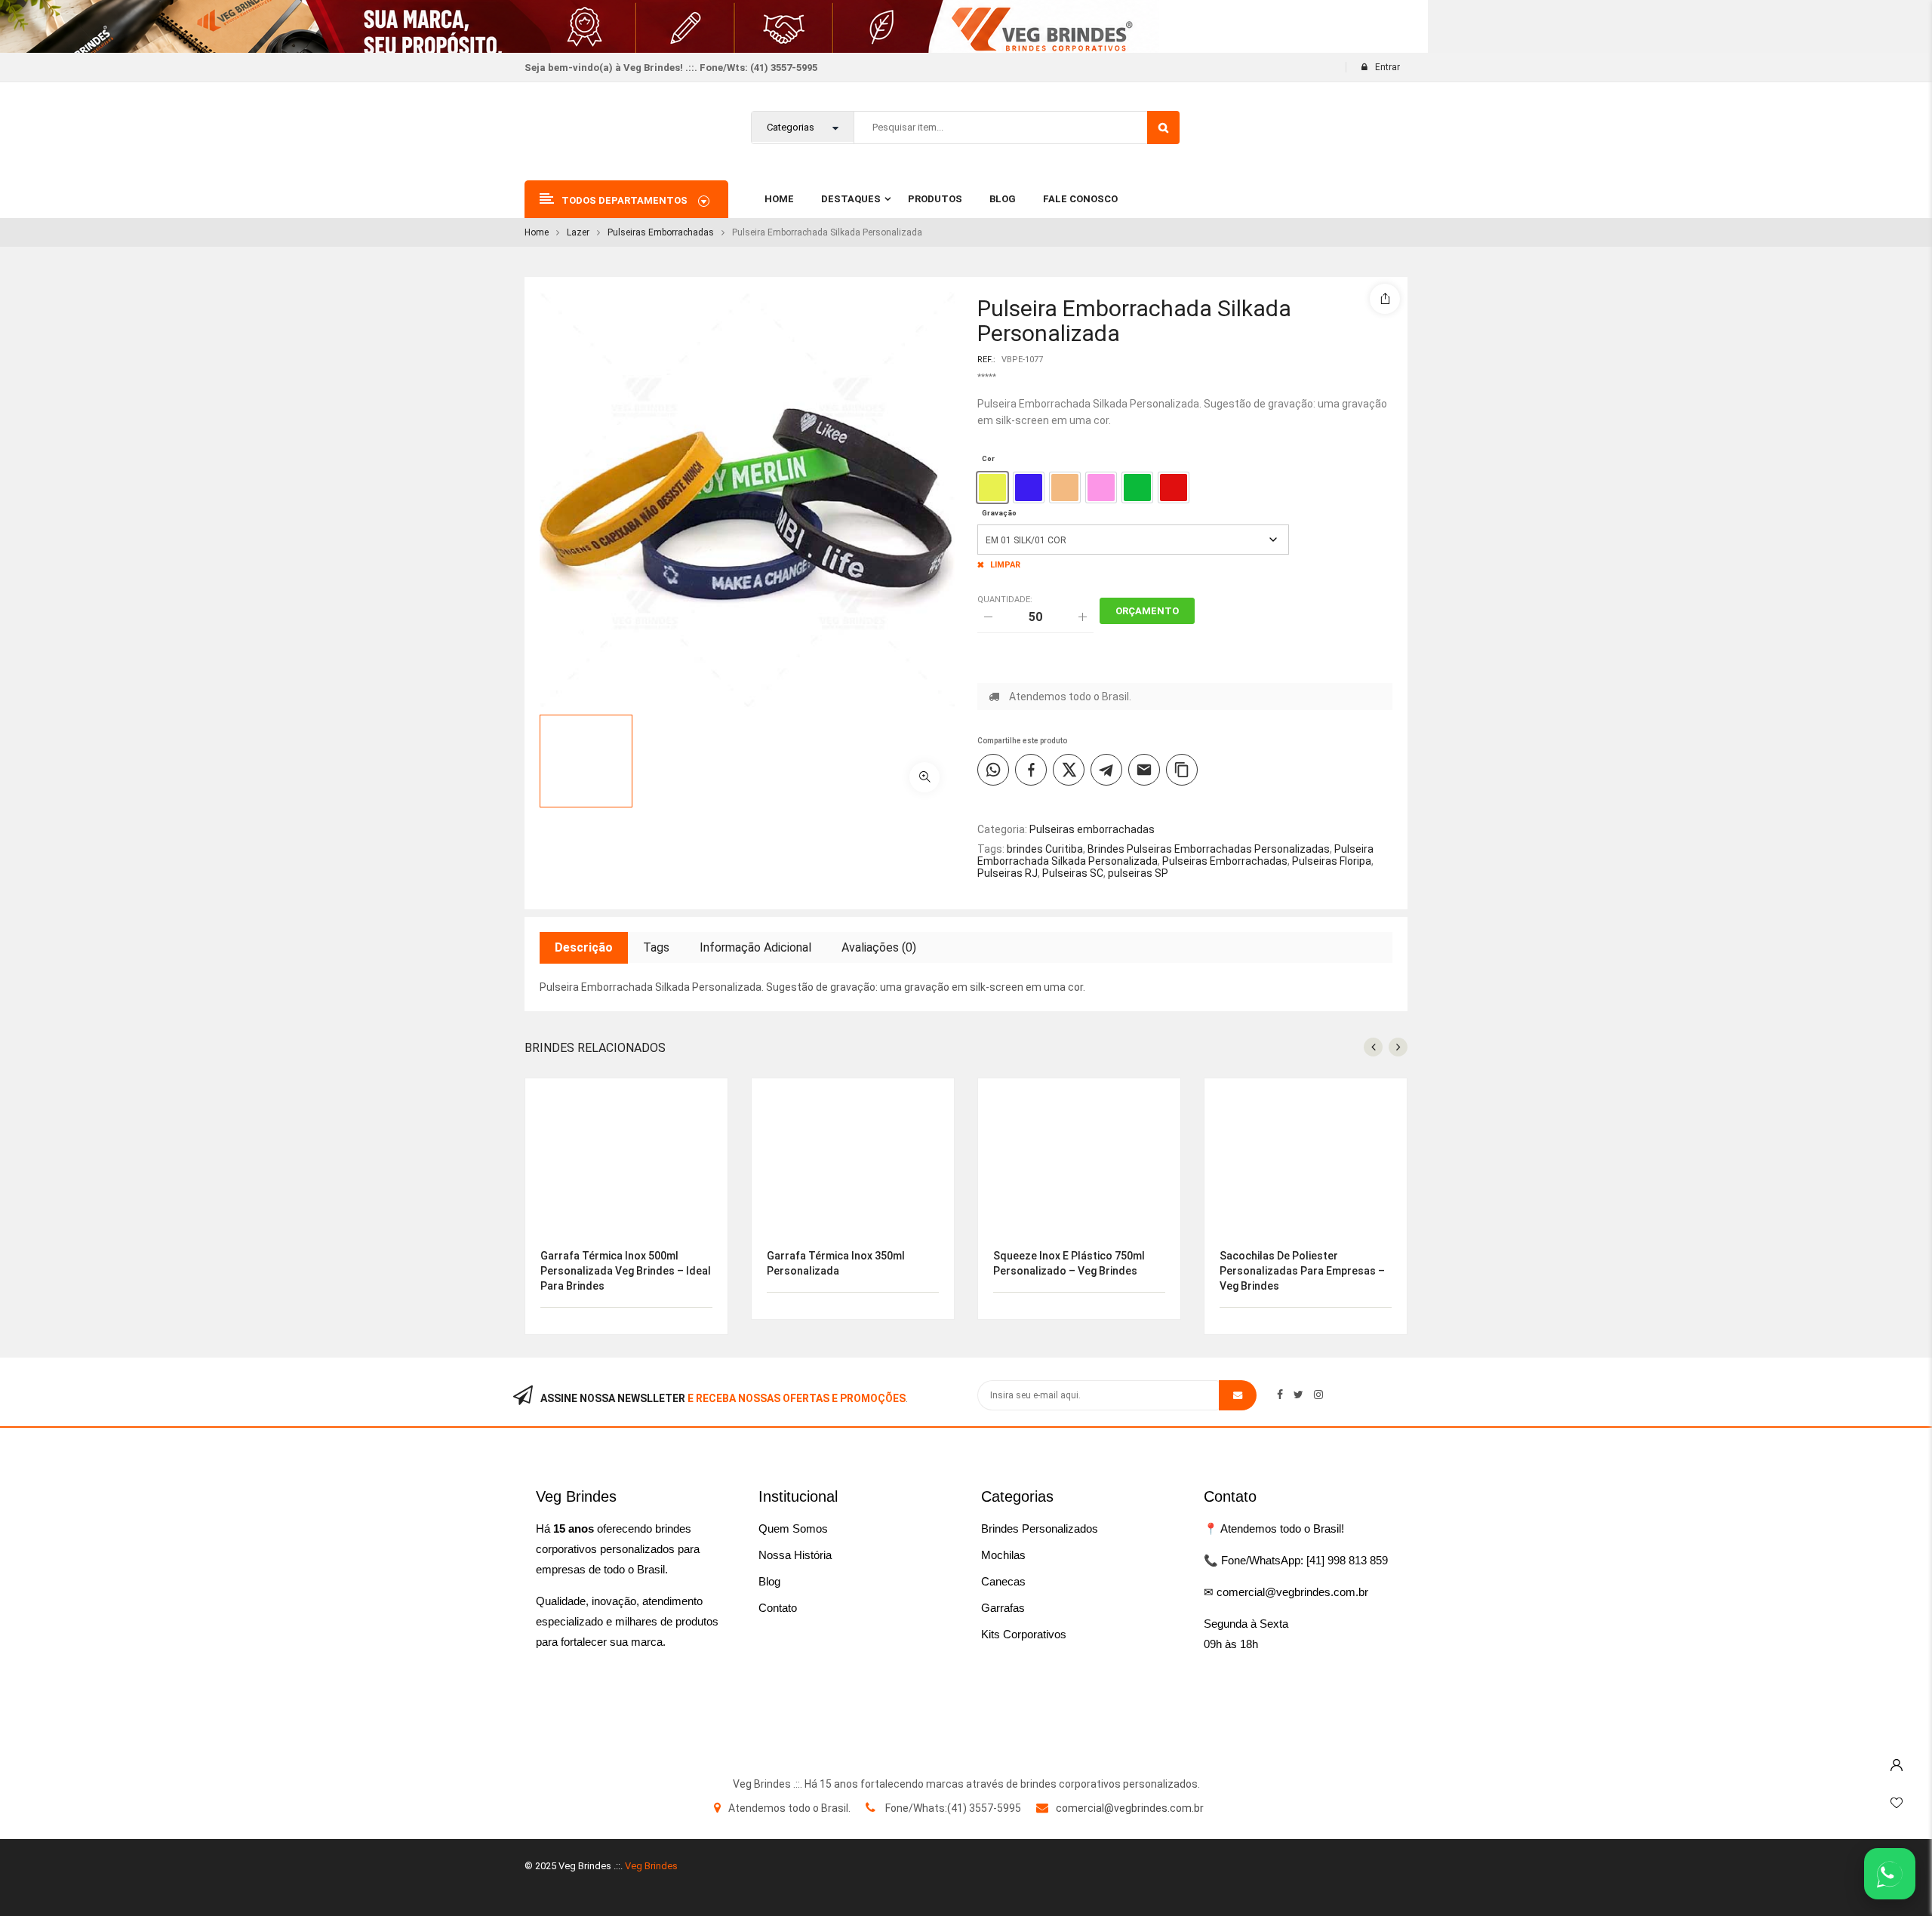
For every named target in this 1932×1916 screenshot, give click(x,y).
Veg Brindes (651, 1866)
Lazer (578, 232)
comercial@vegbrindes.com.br (1130, 1808)
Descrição (584, 947)
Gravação (999, 513)
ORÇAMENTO (1147, 611)
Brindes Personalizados (1040, 1528)
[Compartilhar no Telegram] (1106, 770)
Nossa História (795, 1555)
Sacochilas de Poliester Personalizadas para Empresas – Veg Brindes (1302, 1271)
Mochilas (1003, 1555)
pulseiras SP (1138, 873)
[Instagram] (1318, 1395)
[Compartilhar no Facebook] (1031, 770)
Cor (988, 458)
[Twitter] (1298, 1395)
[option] (992, 487)
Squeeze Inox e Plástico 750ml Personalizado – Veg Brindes (1069, 1263)
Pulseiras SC (1073, 873)
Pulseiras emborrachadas (661, 232)
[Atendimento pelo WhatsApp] (1890, 1874)
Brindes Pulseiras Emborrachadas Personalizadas (1209, 849)
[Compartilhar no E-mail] (1144, 770)
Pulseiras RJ (1008, 873)
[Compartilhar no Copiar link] (1182, 770)
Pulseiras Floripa (1332, 861)
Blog (769, 1581)
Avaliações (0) (879, 947)
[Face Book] (1280, 1395)
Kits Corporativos (1024, 1634)
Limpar (1005, 565)
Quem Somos (793, 1528)
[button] (924, 777)
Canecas (1003, 1581)
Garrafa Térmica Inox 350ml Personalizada (836, 1263)
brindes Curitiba (1045, 849)
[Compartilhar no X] (1069, 770)
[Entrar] (1897, 1761)
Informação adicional (755, 947)
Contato (778, 1608)
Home (537, 232)
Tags (656, 947)
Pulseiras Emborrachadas (1225, 861)
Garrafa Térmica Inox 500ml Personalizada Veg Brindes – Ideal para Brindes (626, 1271)
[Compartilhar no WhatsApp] (993, 770)
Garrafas (1003, 1608)
